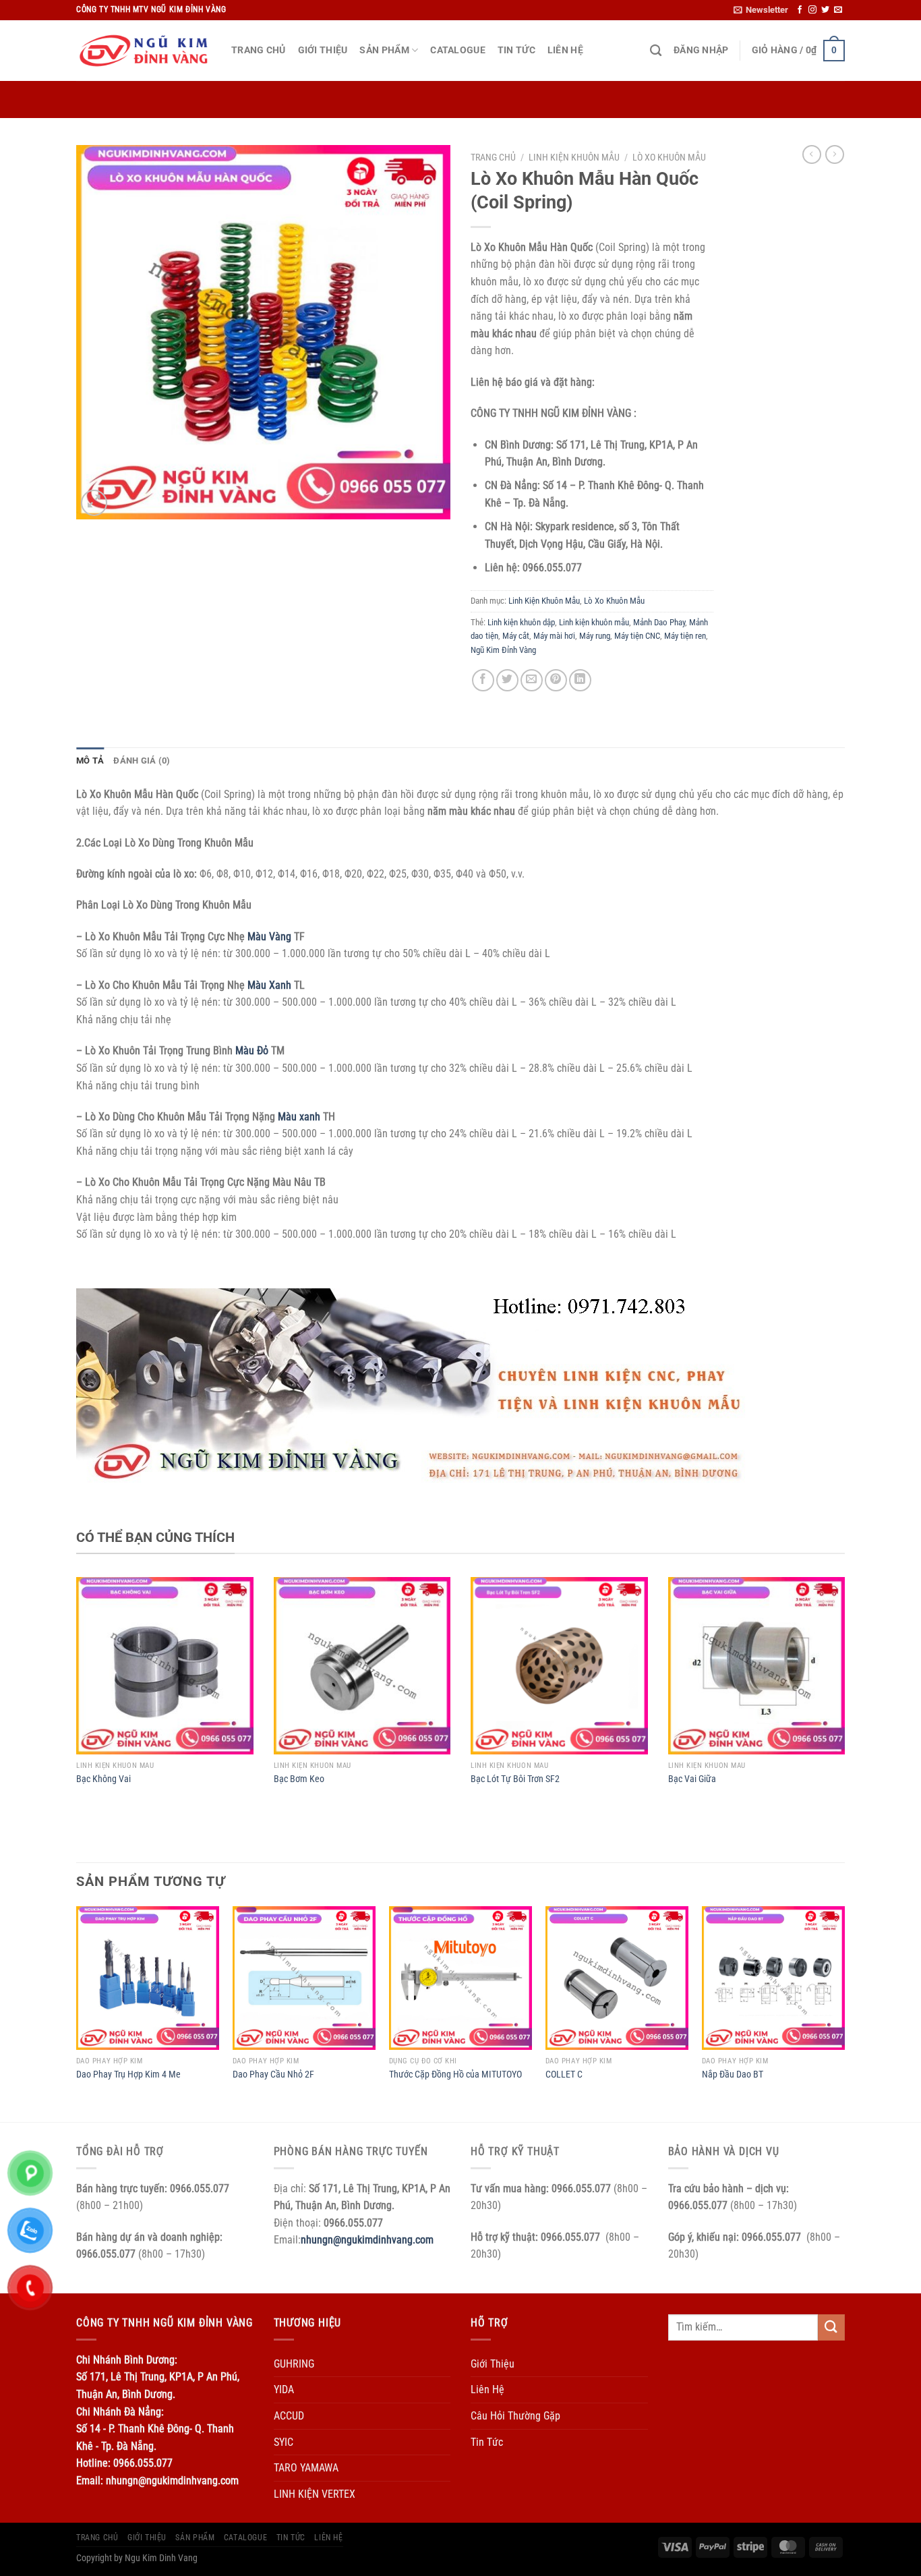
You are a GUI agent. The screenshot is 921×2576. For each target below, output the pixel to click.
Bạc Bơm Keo (299, 1779)
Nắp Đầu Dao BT (733, 2074)
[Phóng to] (94, 503)
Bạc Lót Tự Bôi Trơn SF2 (515, 1779)
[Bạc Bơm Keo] (362, 1666)
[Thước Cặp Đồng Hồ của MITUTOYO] (460, 1978)
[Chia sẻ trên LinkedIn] (580, 680)
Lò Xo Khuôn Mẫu (669, 157)
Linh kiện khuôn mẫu (594, 622)
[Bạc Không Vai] (165, 1666)
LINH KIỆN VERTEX (315, 2494)
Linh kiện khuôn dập (521, 622)
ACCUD (289, 2416)
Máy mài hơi (554, 636)
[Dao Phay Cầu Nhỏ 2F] (304, 1978)
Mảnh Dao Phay (659, 622)
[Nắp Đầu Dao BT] (773, 1978)
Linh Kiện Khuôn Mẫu (574, 157)
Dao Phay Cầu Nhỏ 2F (273, 2074)
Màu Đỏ (252, 1051)
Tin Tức (516, 50)
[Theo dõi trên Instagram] (812, 10)
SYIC (284, 2442)
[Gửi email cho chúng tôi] (838, 10)
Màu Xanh (269, 985)
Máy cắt (516, 636)
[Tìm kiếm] (656, 51)
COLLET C (564, 2074)
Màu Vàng (269, 937)
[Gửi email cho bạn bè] (532, 680)
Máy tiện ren (685, 636)
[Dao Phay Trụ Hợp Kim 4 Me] (148, 1978)
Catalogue (458, 50)
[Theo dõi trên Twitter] (825, 10)
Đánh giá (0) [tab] (142, 761)
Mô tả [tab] (90, 761)
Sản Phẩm (384, 50)
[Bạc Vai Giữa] (757, 1666)
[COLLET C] (617, 1978)
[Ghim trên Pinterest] (556, 680)
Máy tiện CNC (637, 636)
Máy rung (595, 636)
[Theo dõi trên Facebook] (800, 10)
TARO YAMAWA (306, 2468)
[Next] (844, 2012)
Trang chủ (493, 157)
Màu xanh (299, 1117)
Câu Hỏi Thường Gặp (515, 2416)
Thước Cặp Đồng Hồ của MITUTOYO (455, 2074)
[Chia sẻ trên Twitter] (507, 680)
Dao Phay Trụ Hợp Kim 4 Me (128, 2074)
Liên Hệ (565, 50)
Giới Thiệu (323, 50)
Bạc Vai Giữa (692, 1779)
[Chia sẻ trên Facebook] (483, 680)
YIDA (284, 2389)
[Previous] (77, 2012)
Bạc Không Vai (103, 1779)
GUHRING (294, 2364)
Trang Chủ (259, 50)
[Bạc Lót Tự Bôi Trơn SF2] (559, 1666)
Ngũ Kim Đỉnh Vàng (503, 650)
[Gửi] (831, 2327)
